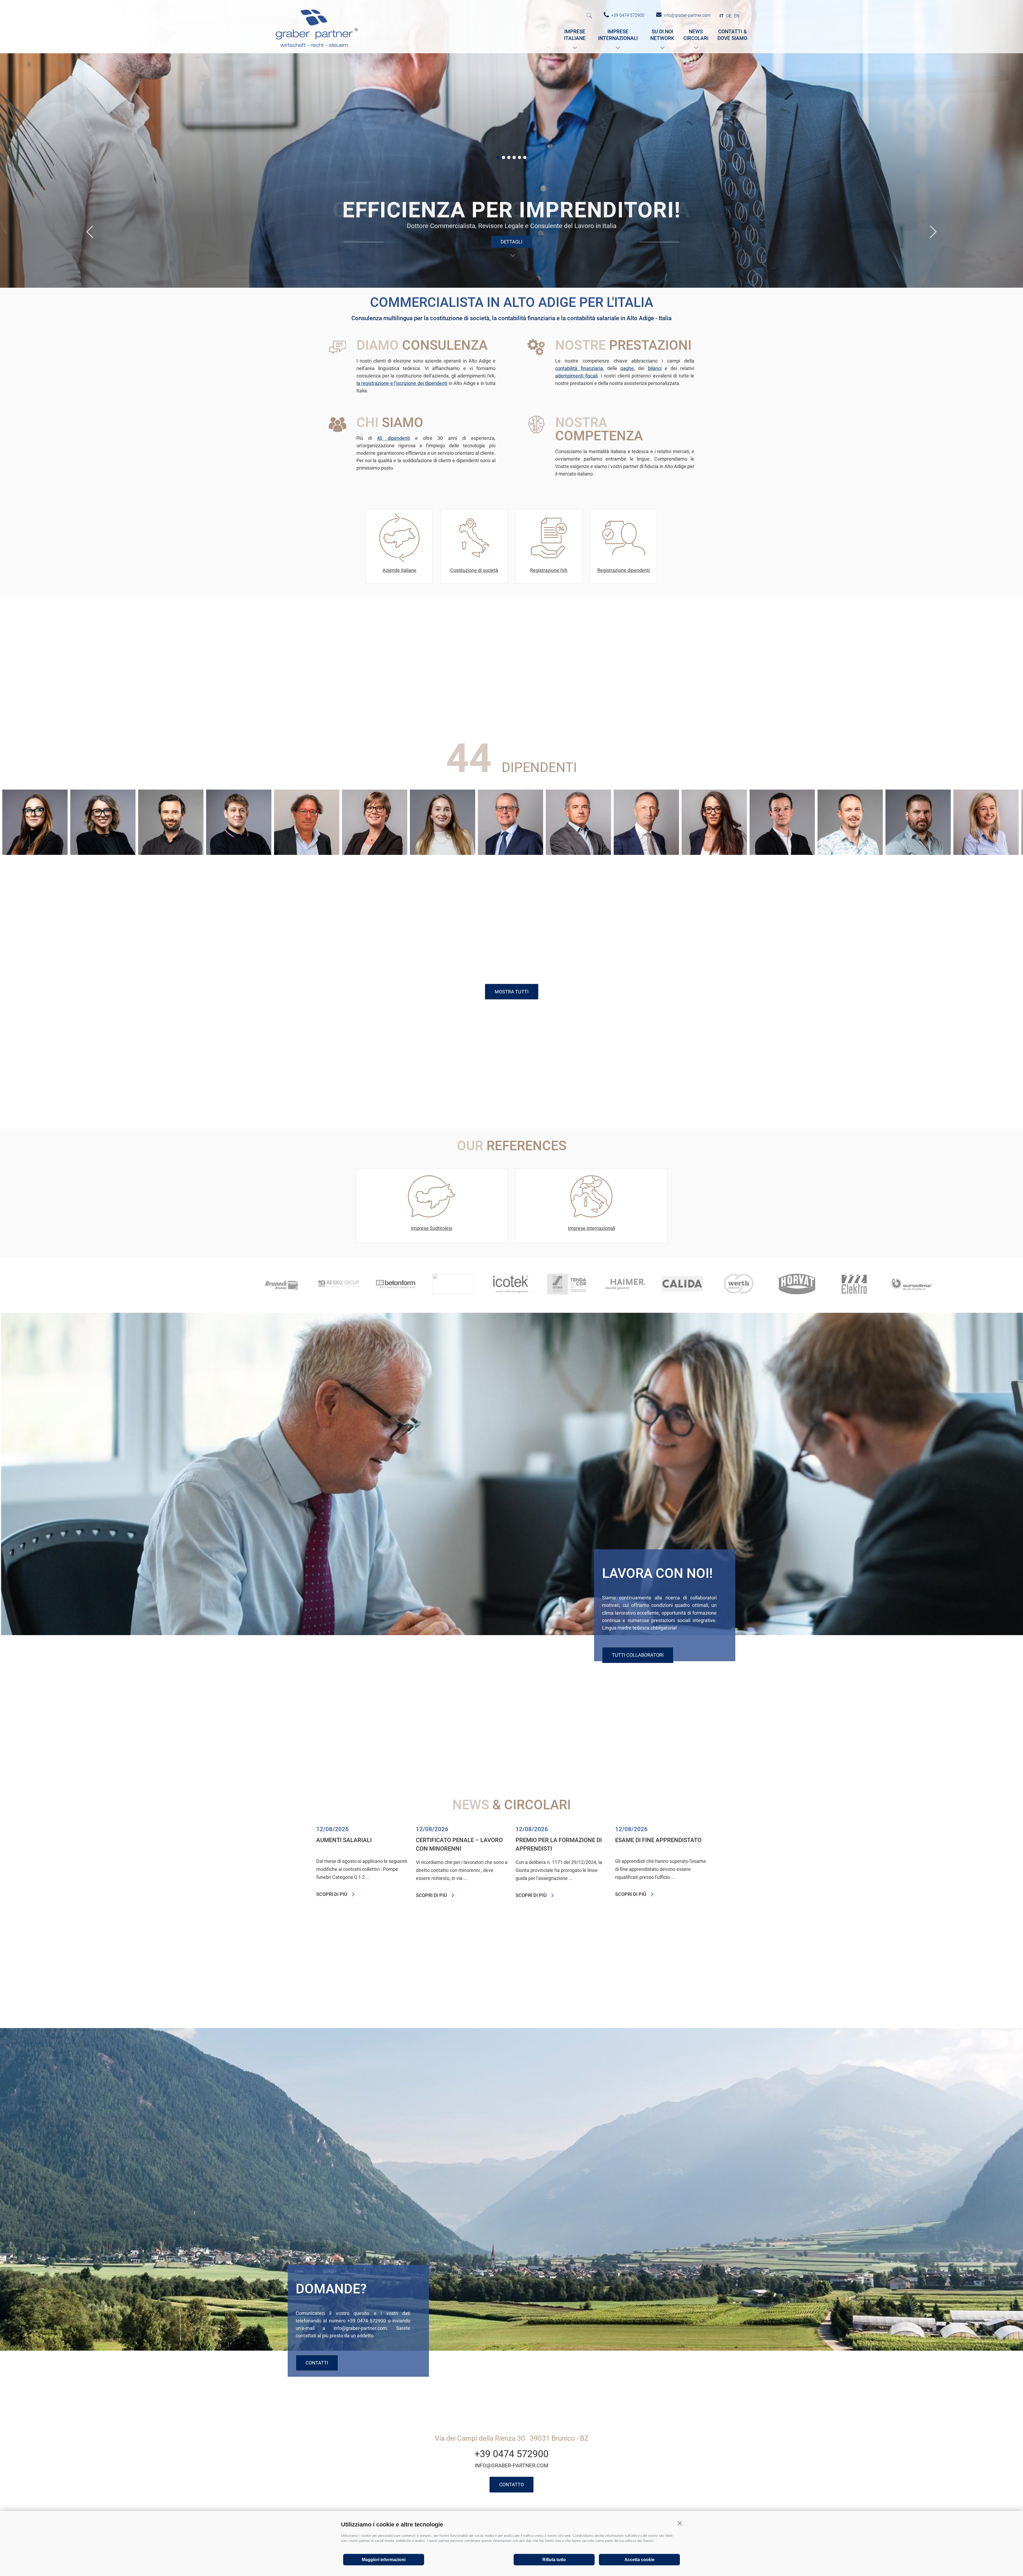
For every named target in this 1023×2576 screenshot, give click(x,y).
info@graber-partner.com (511, 2465)
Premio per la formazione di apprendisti (559, 1844)
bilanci (655, 368)
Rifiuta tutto (554, 2560)
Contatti (317, 2363)
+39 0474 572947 (223, 822)
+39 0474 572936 (971, 822)
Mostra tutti (512, 992)
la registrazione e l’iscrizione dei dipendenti (402, 383)
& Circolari (512, 1805)
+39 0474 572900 (495, 827)
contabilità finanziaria (579, 368)
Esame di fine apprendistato (658, 1840)
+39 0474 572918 (155, 822)
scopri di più (332, 1894)
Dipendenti (511, 767)
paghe (627, 368)
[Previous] (90, 232)
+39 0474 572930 (427, 822)
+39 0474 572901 (903, 822)
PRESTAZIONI (623, 345)
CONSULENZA (422, 345)
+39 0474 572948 (359, 822)
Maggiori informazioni (384, 2560)
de (729, 16)
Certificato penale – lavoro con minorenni (459, 1844)
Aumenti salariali (344, 1840)
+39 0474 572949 (87, 822)
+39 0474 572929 (835, 822)
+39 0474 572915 (699, 827)
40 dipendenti (393, 438)
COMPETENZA (599, 429)
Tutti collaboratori (638, 1655)
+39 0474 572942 (767, 827)
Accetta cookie (640, 2560)
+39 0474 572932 (291, 827)
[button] (680, 2524)
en (737, 16)
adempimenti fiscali (576, 376)
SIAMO (390, 422)
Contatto (511, 2484)
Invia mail (495, 834)
